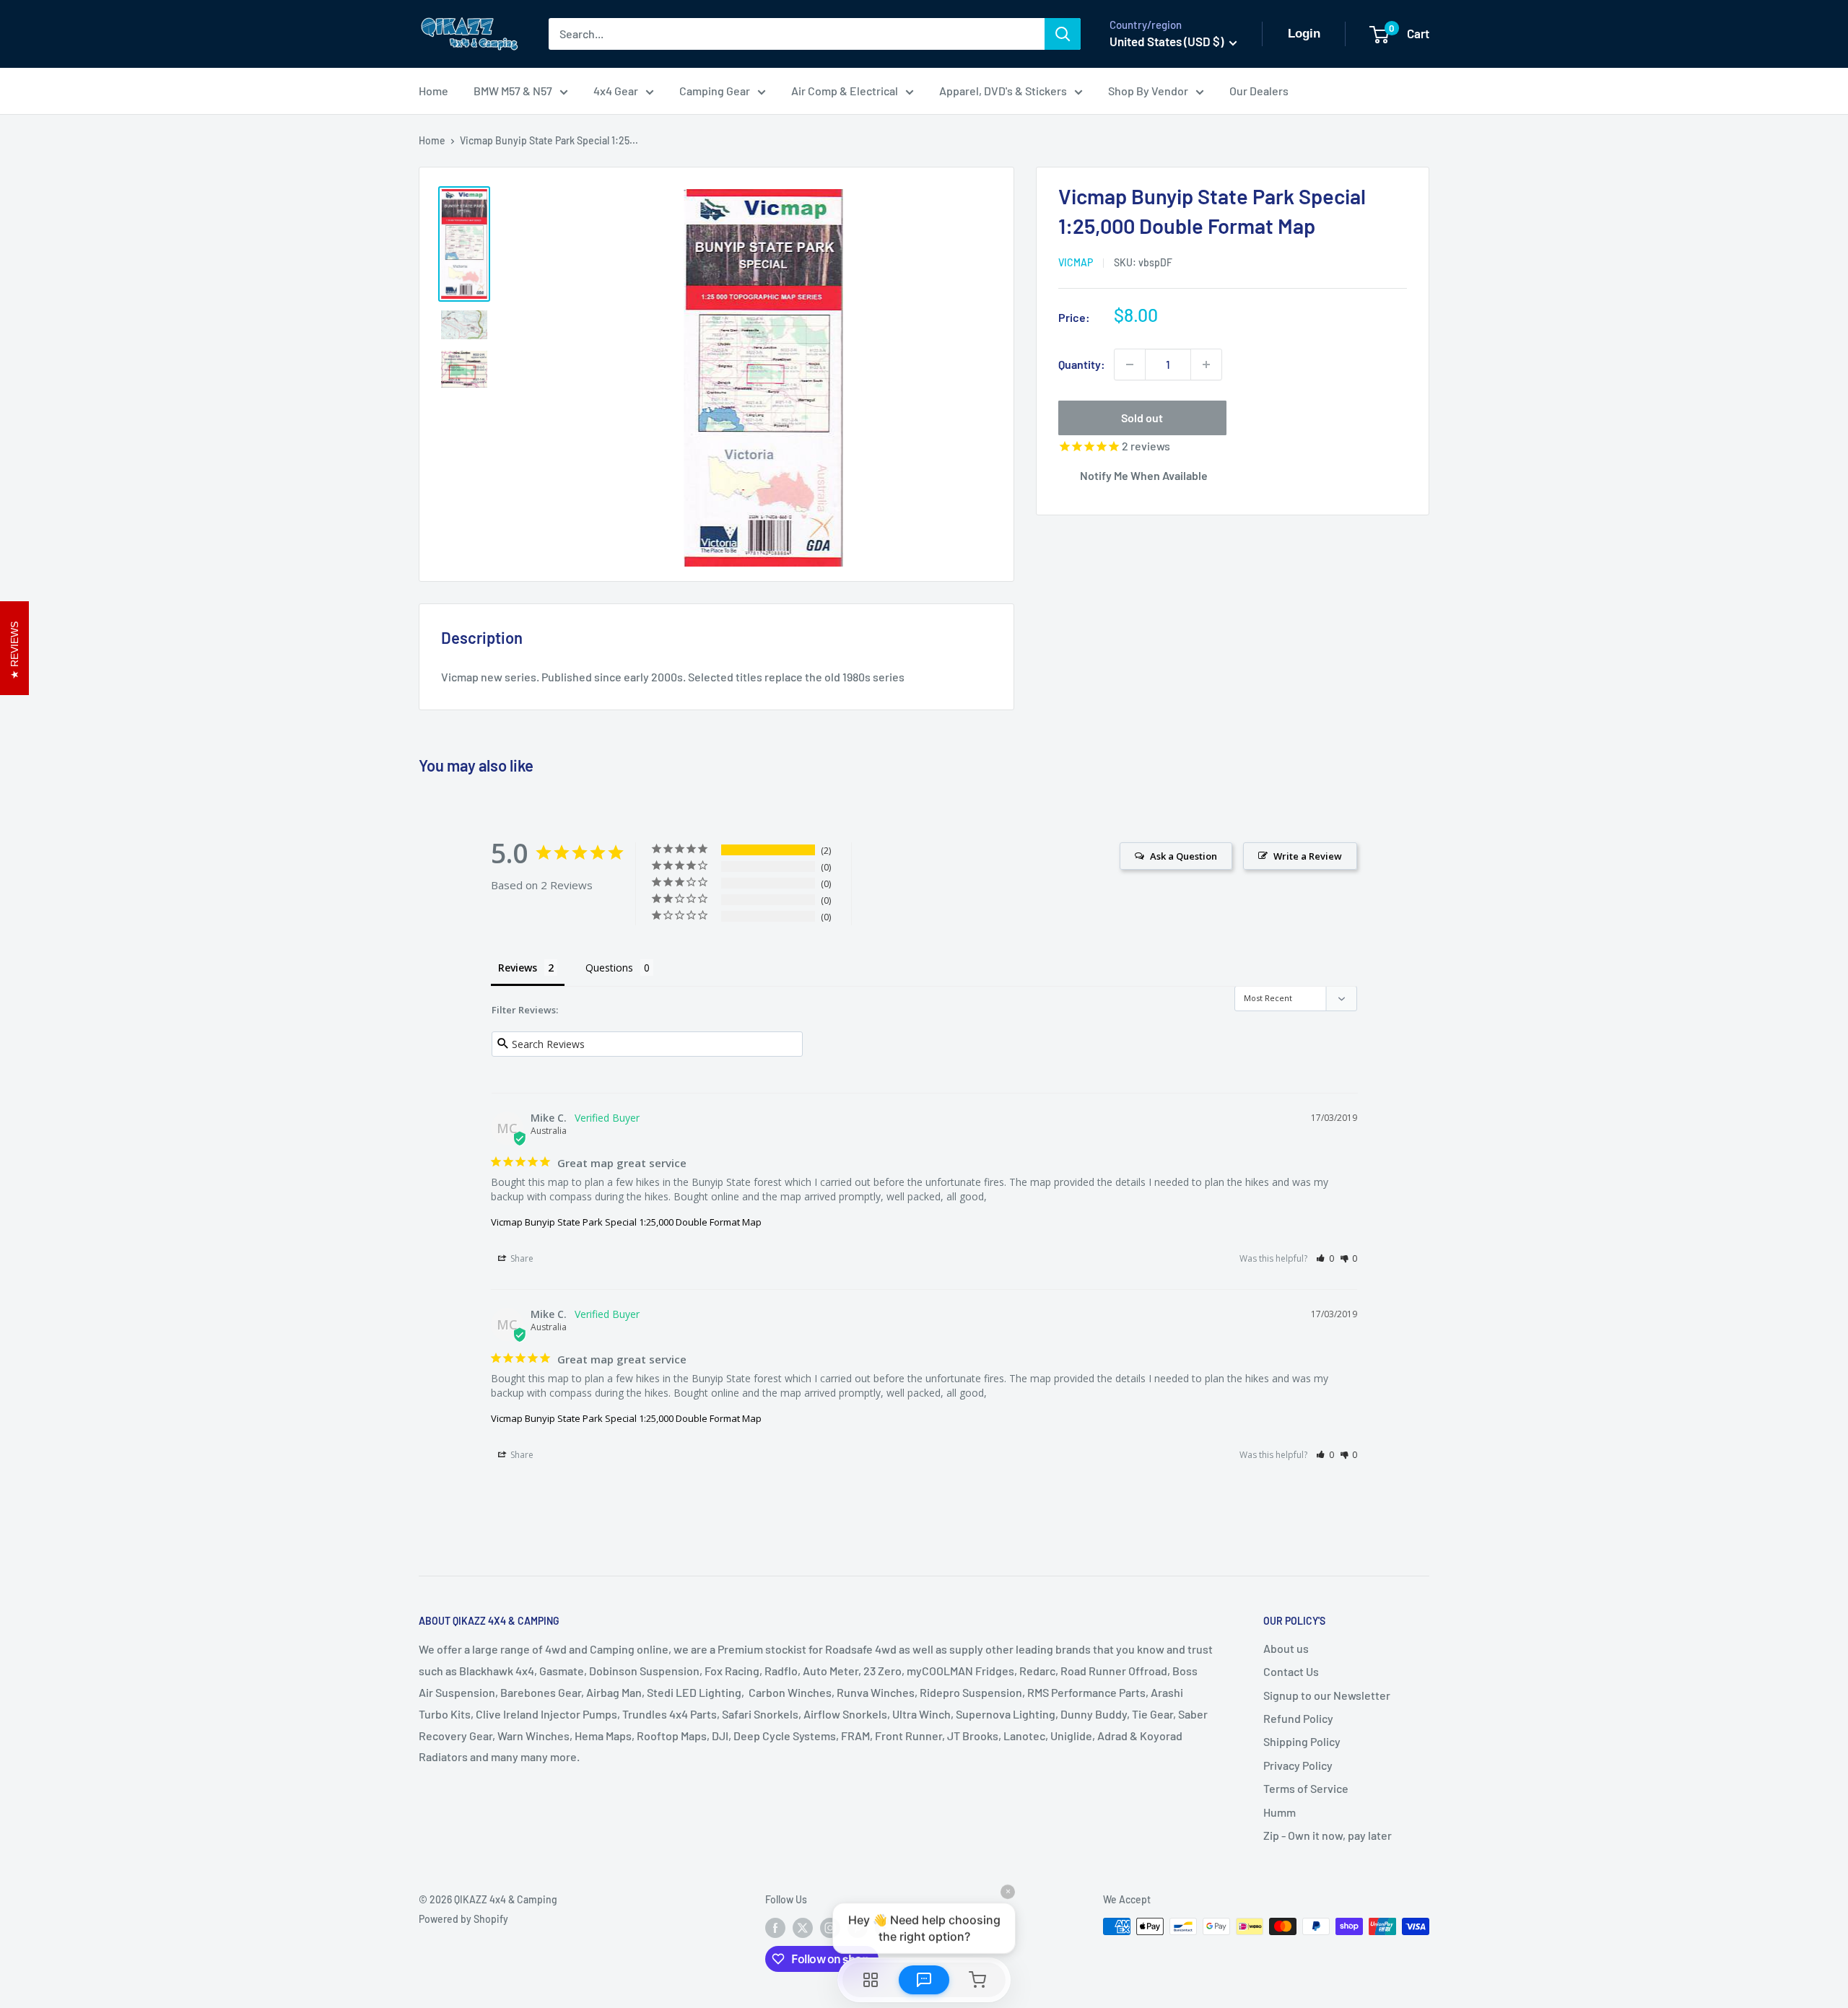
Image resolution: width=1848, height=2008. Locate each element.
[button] (1325, 1258)
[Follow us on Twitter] (803, 1928)
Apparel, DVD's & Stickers (1003, 91)
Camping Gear (715, 91)
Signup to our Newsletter (1327, 1695)
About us (1286, 1648)
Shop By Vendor (1148, 91)
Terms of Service (1306, 1788)
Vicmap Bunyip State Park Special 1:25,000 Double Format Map (626, 1222)
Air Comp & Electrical (845, 91)
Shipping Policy (1302, 1741)
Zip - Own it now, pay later (1328, 1835)
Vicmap (1076, 262)
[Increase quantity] (1206, 365)
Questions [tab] (609, 968)
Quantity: (1082, 364)
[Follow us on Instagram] (830, 1928)
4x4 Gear (616, 91)
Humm (1280, 1812)
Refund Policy (1298, 1718)
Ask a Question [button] (1184, 856)
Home (433, 91)
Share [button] (521, 1258)
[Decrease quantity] (1130, 365)
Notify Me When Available (1144, 475)
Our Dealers (1259, 91)
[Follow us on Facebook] (775, 1928)
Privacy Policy (1298, 1765)
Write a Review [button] (1308, 856)
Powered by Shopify (463, 1919)
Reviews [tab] (518, 968)
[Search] (1063, 34)
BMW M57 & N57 (513, 91)
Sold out (1142, 418)
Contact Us (1291, 1671)
